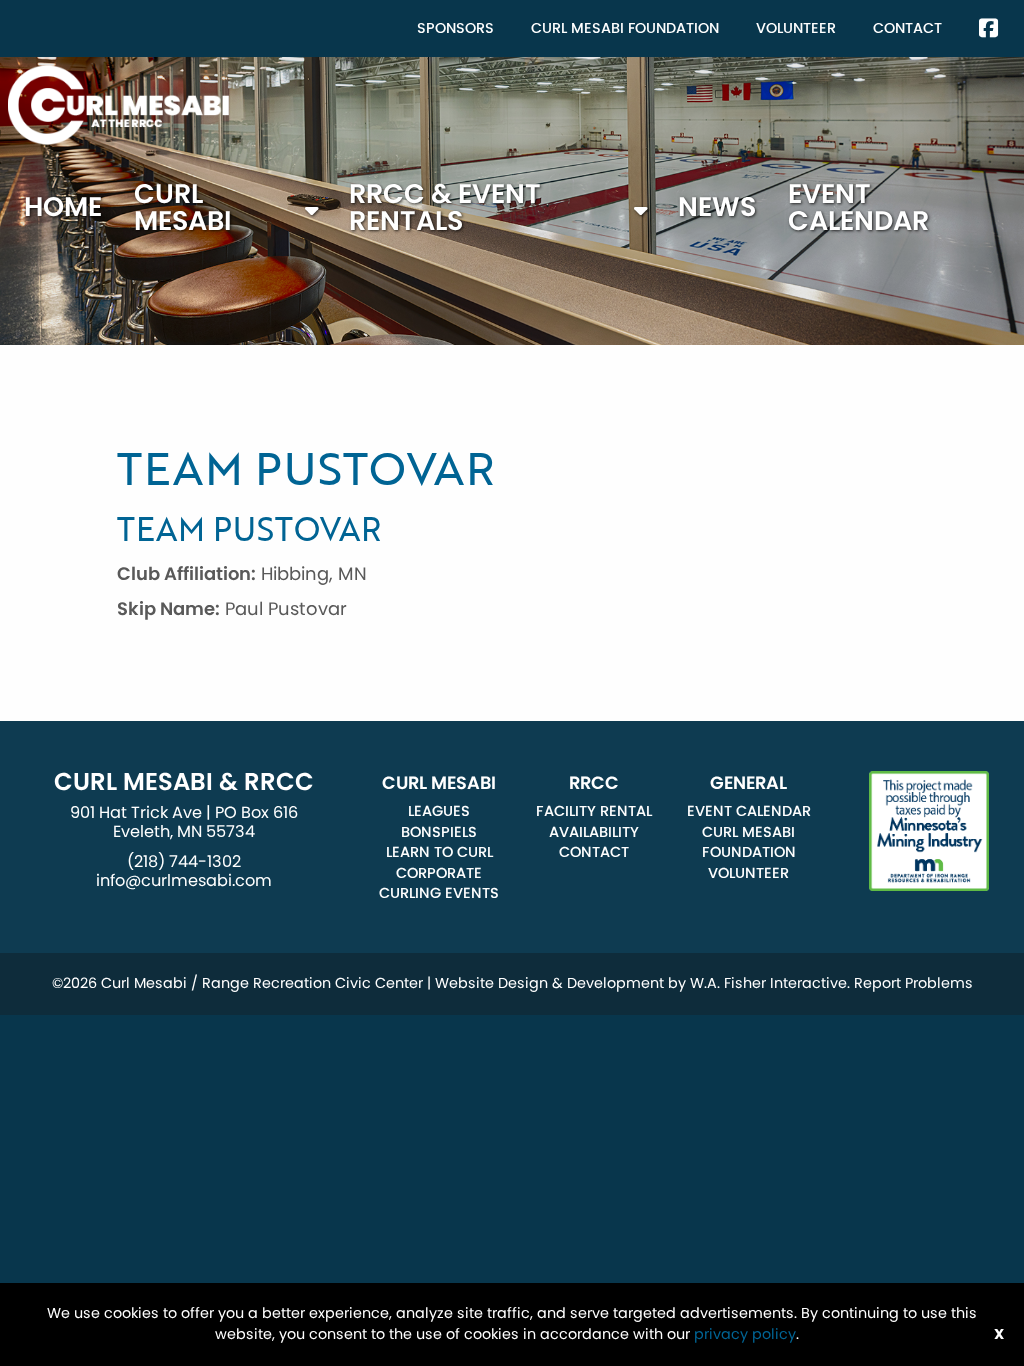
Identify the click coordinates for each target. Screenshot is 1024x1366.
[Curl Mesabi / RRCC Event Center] (118, 103)
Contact (907, 28)
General (748, 783)
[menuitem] (455, 28)
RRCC (594, 783)
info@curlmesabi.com (184, 880)
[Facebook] (988, 28)
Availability (594, 832)
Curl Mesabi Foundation (625, 28)
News (717, 206)
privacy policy (745, 1334)
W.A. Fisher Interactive (768, 983)
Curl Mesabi (183, 207)
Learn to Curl (439, 852)
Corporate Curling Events (439, 883)
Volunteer (796, 28)
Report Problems (913, 983)
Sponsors (455, 28)
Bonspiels (439, 832)
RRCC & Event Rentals (445, 207)
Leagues (439, 811)
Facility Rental (594, 811)
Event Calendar (858, 207)
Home (63, 206)
